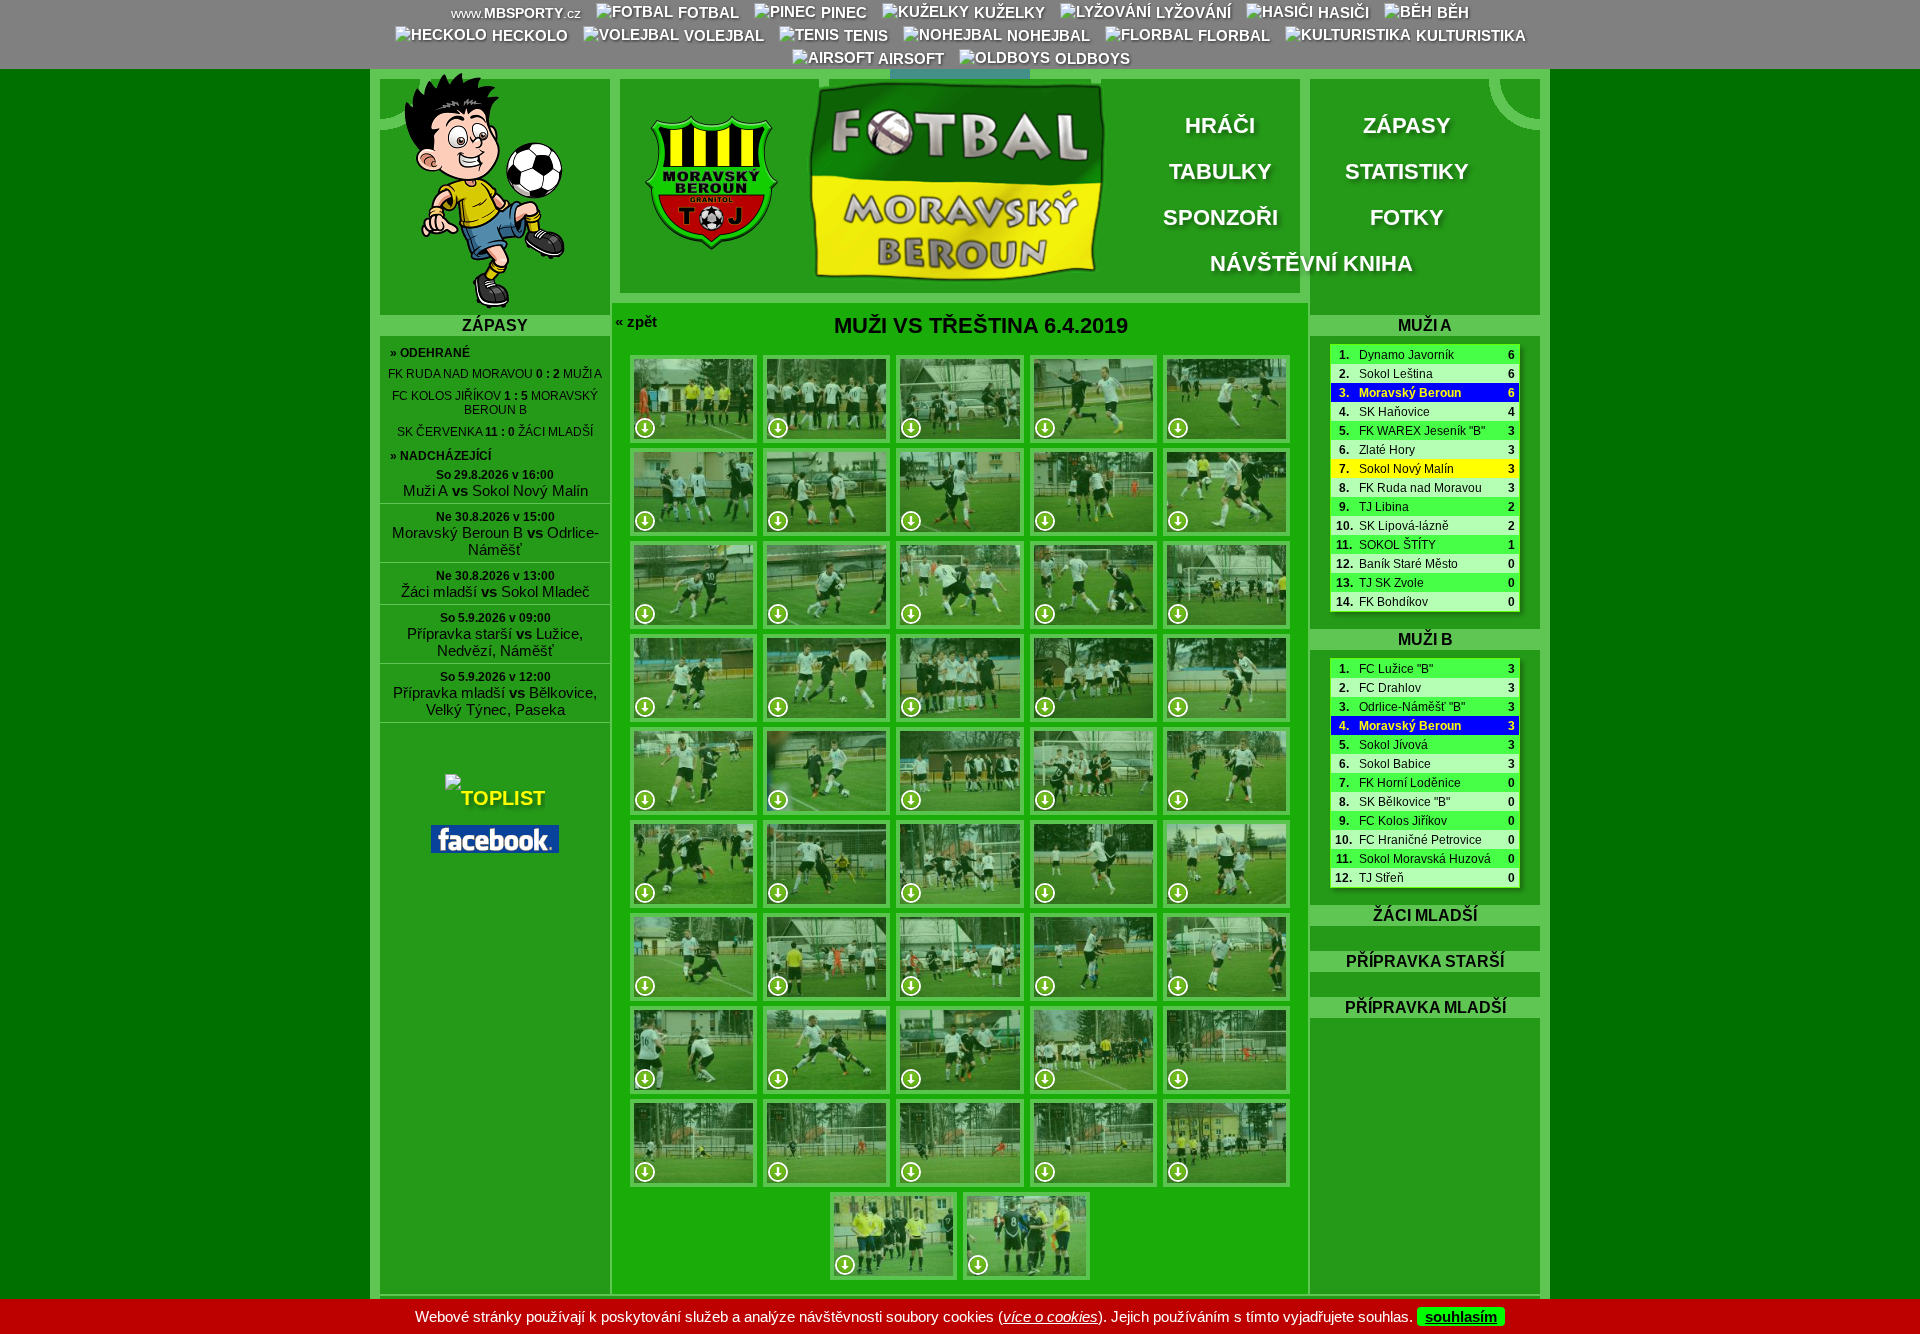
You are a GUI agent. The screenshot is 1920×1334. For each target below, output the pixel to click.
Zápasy (1407, 125)
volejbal (722, 35)
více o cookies (1050, 1316)
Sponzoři (1220, 217)
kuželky (1007, 12)
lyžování (1191, 12)
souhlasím (1461, 1316)
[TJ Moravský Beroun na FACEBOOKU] (495, 846)
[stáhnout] (645, 429)
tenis (864, 35)
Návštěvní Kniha (1311, 263)
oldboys (1090, 58)
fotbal (706, 12)
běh (1451, 12)
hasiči (1341, 12)
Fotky (1407, 217)
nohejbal (1046, 35)
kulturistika (1469, 35)
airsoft (909, 58)
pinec (842, 12)
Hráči (1220, 125)
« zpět (636, 321)
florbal (1232, 35)
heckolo (528, 35)
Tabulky (1220, 171)
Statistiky (1407, 171)
